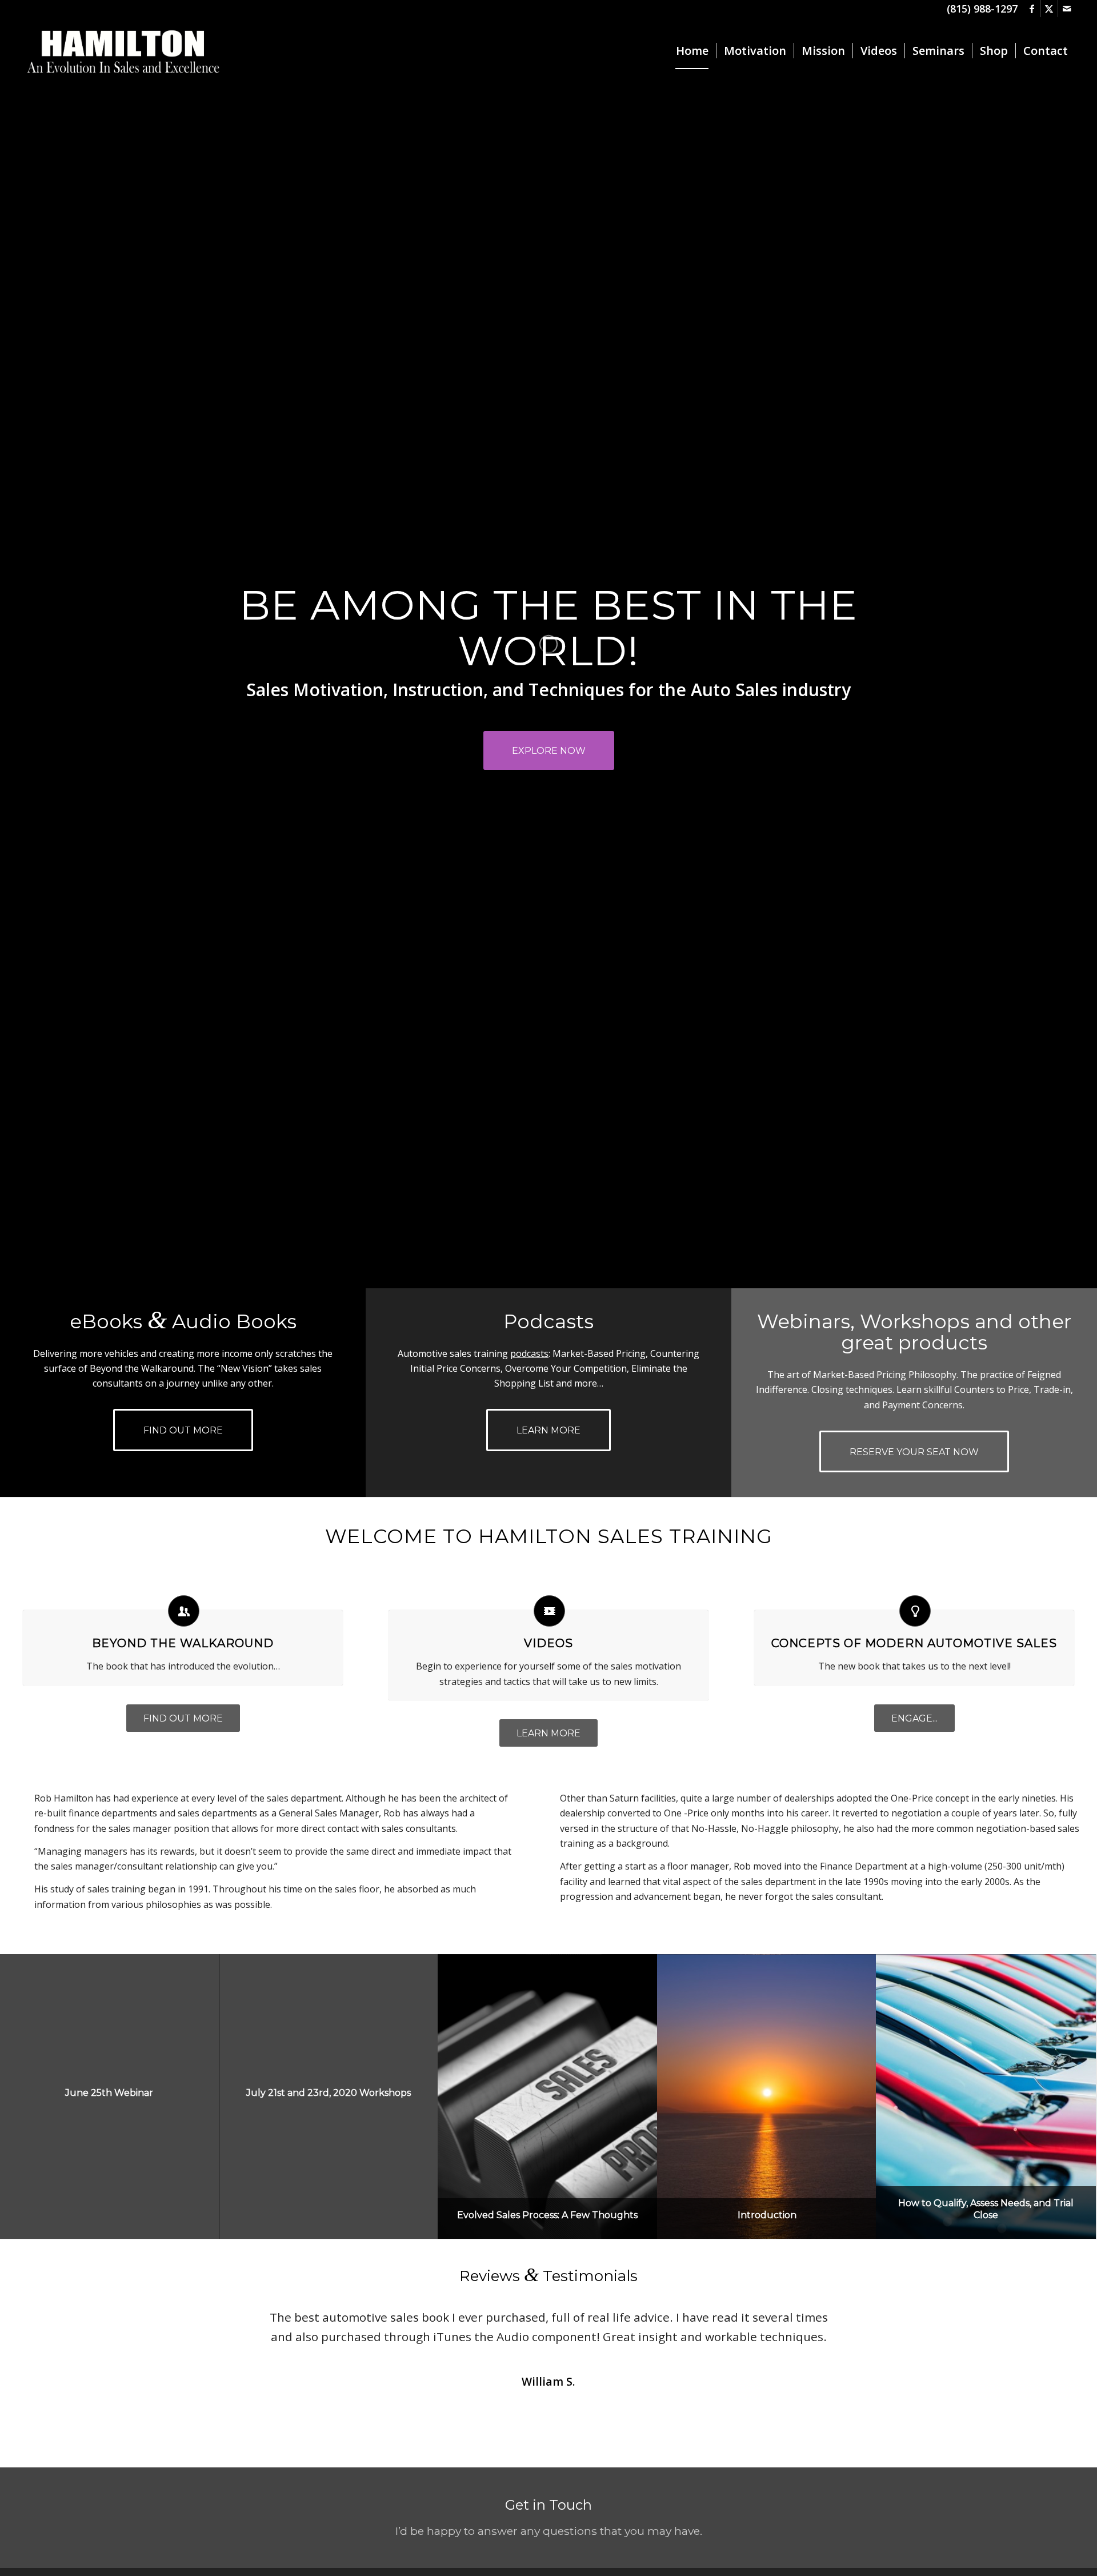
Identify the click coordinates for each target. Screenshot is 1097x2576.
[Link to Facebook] (1032, 9)
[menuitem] (692, 51)
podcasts (529, 1353)
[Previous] (229, 2324)
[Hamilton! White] (123, 51)
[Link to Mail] (1067, 9)
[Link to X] (1049, 9)
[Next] (868, 2324)
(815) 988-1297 (982, 9)
